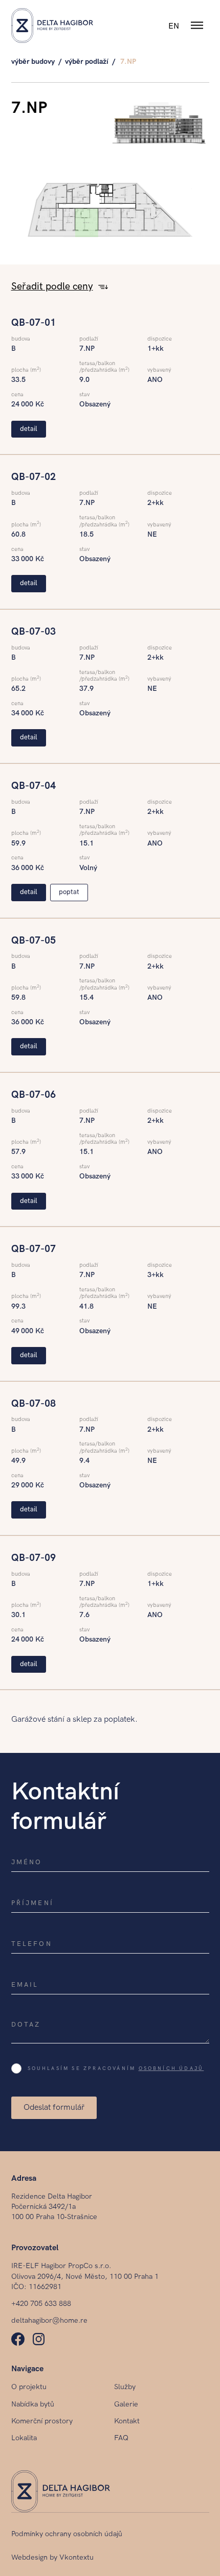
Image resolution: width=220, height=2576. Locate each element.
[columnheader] (55, 287)
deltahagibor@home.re (49, 2320)
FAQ (121, 2438)
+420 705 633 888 (41, 2304)
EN (174, 26)
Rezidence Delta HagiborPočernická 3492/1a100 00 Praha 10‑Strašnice (54, 2207)
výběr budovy (33, 62)
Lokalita (24, 2438)
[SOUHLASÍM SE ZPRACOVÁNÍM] (19, 2067)
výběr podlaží (87, 62)
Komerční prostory (42, 2421)
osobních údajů (171, 2068)
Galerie (126, 2404)
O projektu (29, 2387)
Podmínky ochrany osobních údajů (67, 2534)
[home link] (52, 26)
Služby (125, 2387)
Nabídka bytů (33, 2404)
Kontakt (127, 2421)
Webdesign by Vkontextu (52, 2557)
